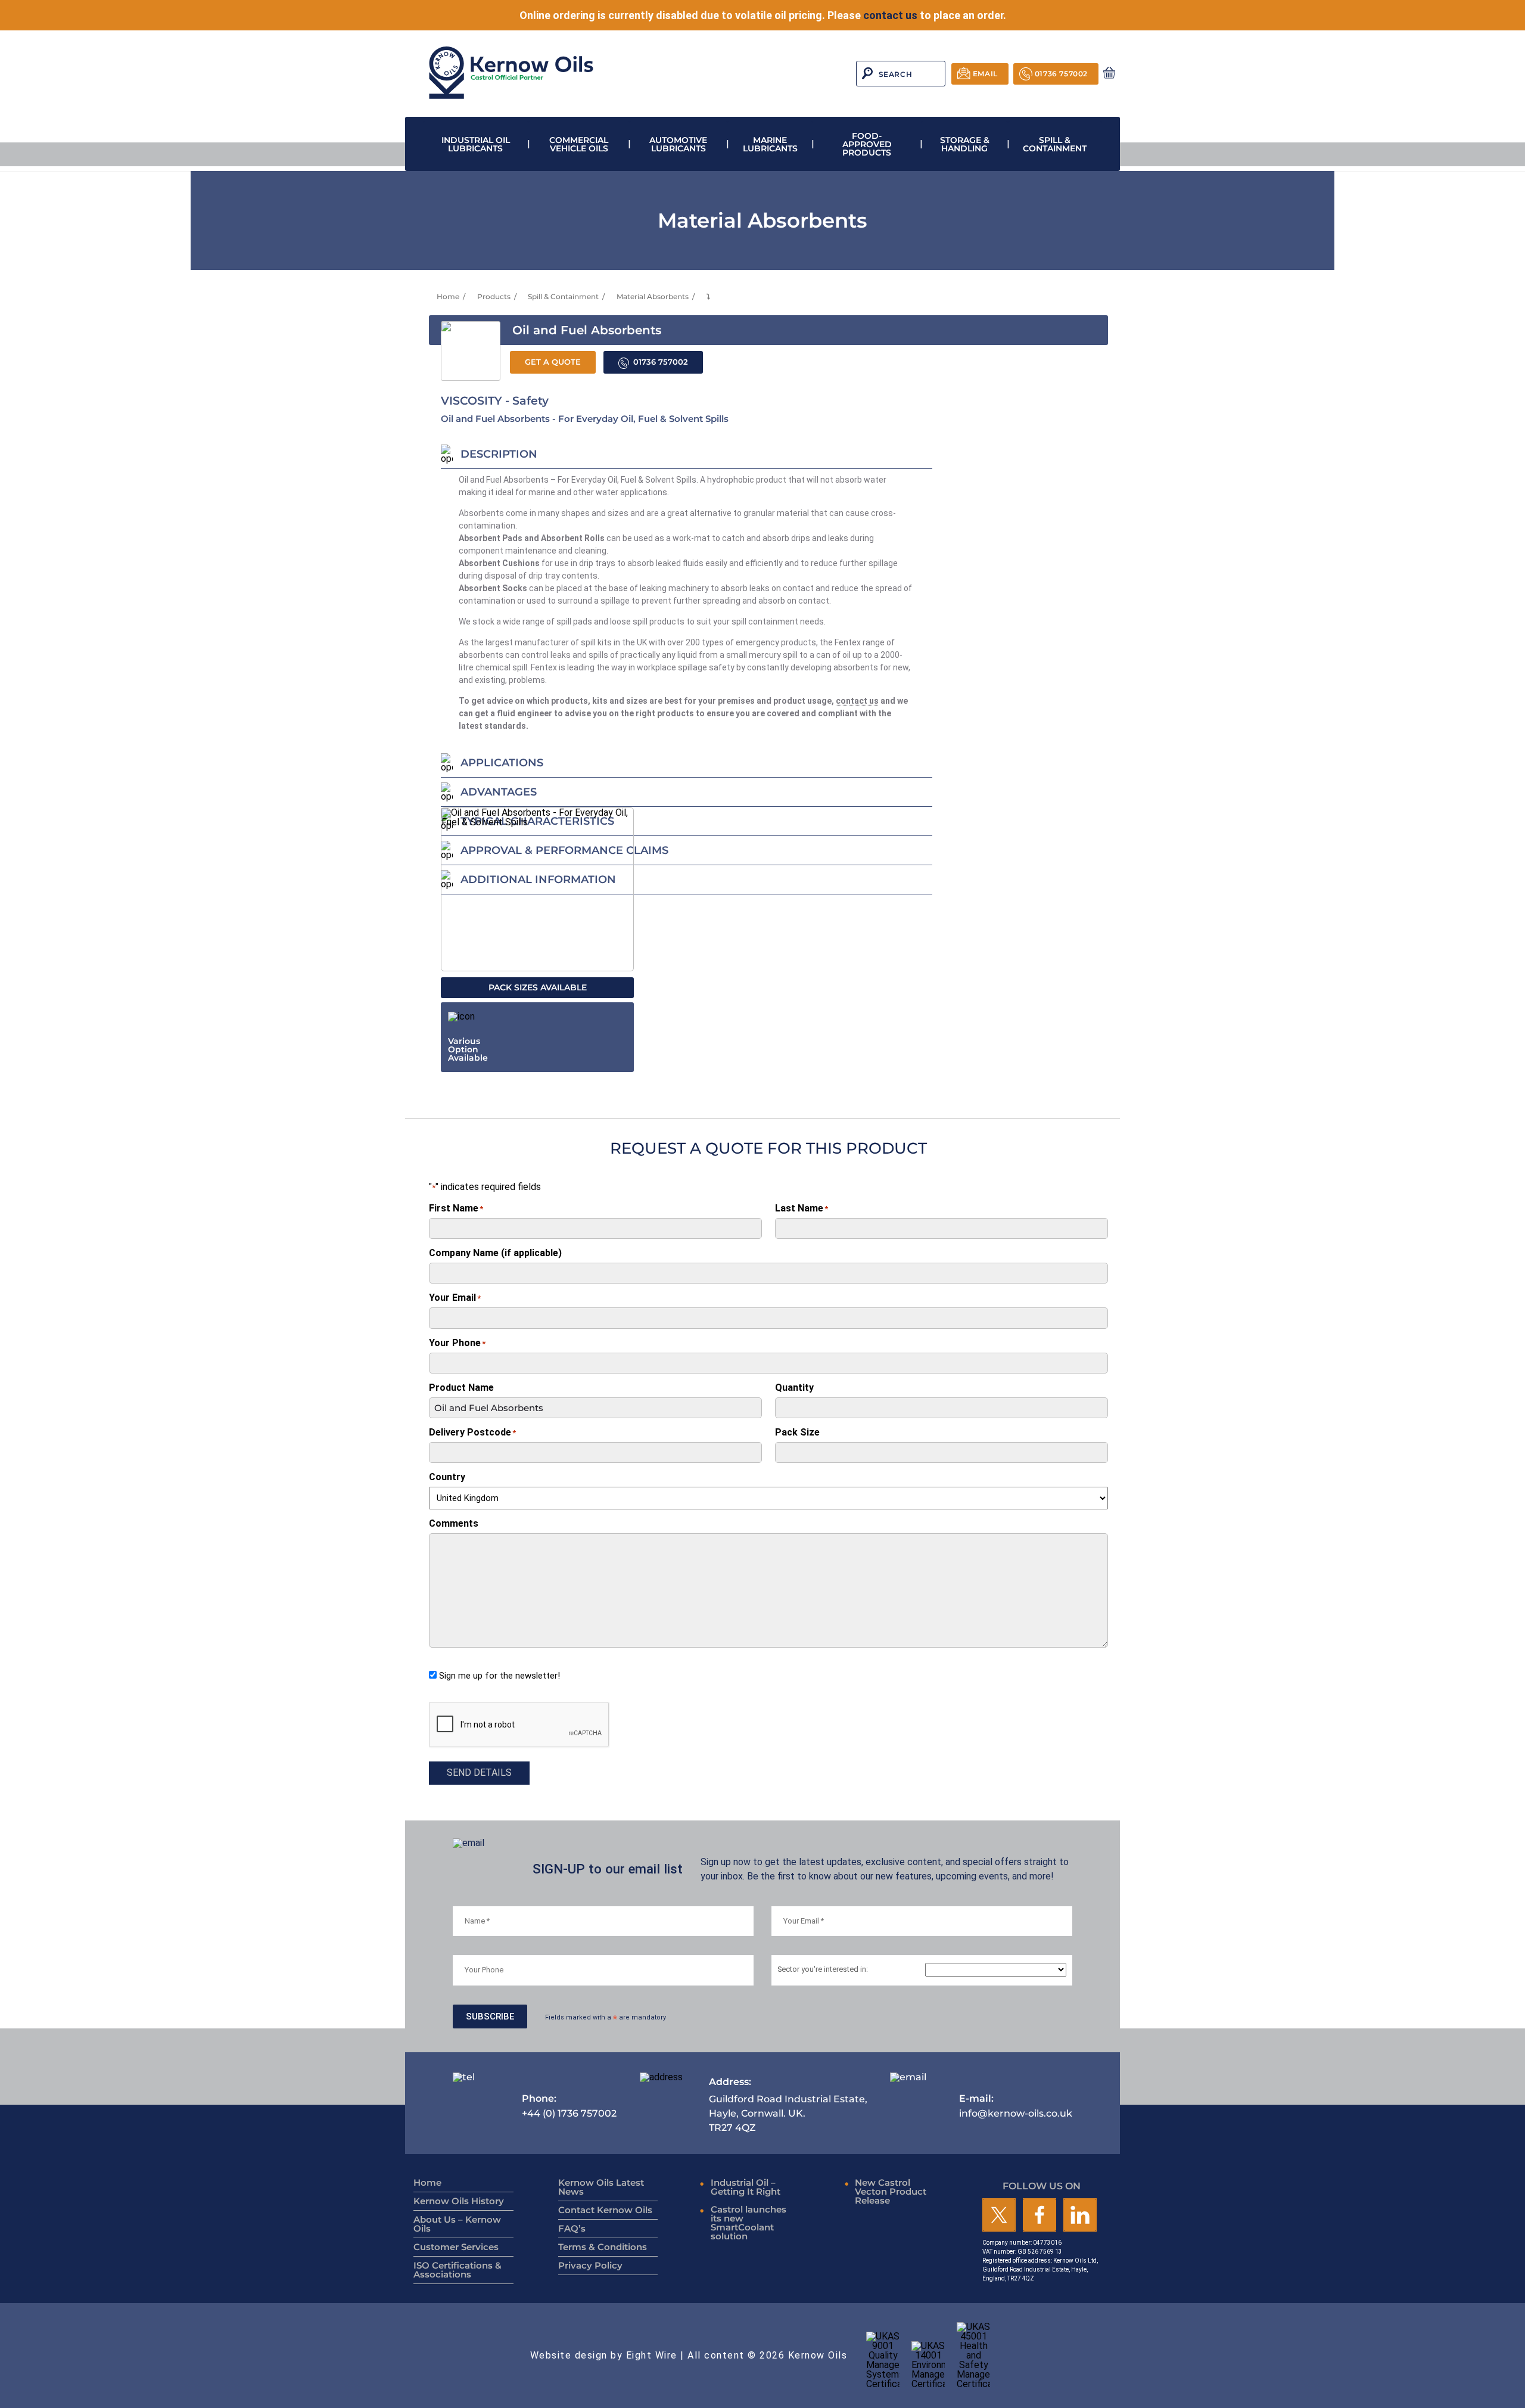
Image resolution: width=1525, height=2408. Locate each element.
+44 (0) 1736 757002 (569, 2106)
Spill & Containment (1055, 144)
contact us (890, 15)
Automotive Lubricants (678, 144)
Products (494, 296)
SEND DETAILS (479, 1772)
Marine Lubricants (770, 144)
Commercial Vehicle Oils (579, 144)
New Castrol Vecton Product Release (891, 2191)
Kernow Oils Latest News (601, 2187)
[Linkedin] (1080, 2216)
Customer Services (456, 2247)
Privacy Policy (590, 2265)
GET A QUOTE (553, 362)
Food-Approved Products (867, 144)
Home (448, 296)
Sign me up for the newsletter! (499, 1676)
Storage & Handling (965, 144)
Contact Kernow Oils (605, 2210)
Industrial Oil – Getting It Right (746, 2187)
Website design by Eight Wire (604, 2355)
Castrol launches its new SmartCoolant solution (749, 2223)
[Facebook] (1040, 2216)
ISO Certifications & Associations (457, 2270)
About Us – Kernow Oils (457, 2224)
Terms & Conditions (603, 2247)
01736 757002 (1061, 74)
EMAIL (985, 74)
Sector (823, 1970)
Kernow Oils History (459, 2201)
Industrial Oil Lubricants (476, 144)
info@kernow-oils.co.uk (1016, 2106)
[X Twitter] (999, 2216)
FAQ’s (572, 2228)
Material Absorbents (653, 296)
